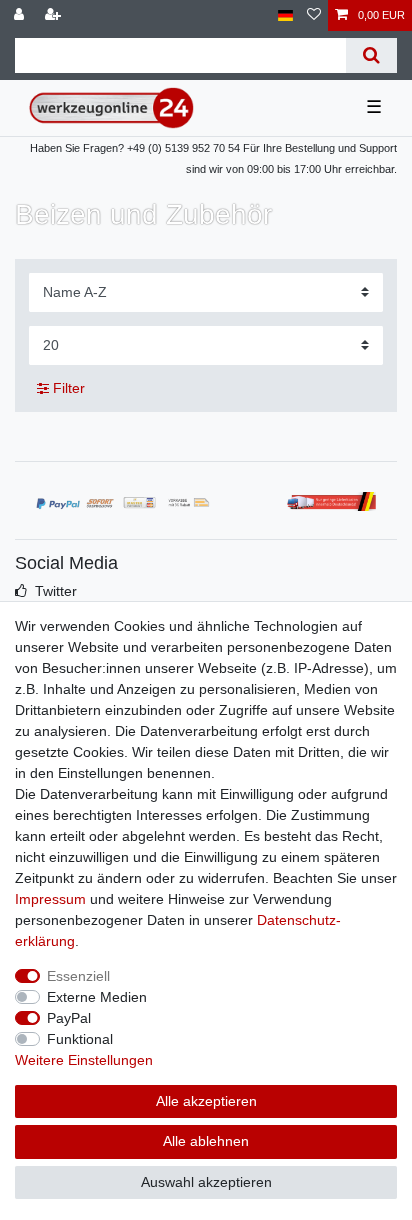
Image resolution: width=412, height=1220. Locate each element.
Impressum (50, 899)
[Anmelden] (21, 15)
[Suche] (371, 55)
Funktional (80, 1039)
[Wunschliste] (314, 15)
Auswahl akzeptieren (206, 1182)
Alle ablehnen (206, 1141)
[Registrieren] (55, 15)
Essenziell (78, 976)
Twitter (56, 591)
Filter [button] (69, 388)
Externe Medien (97, 997)
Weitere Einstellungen (84, 1060)
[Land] (285, 15)
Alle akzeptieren (206, 1101)
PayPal (69, 1018)
